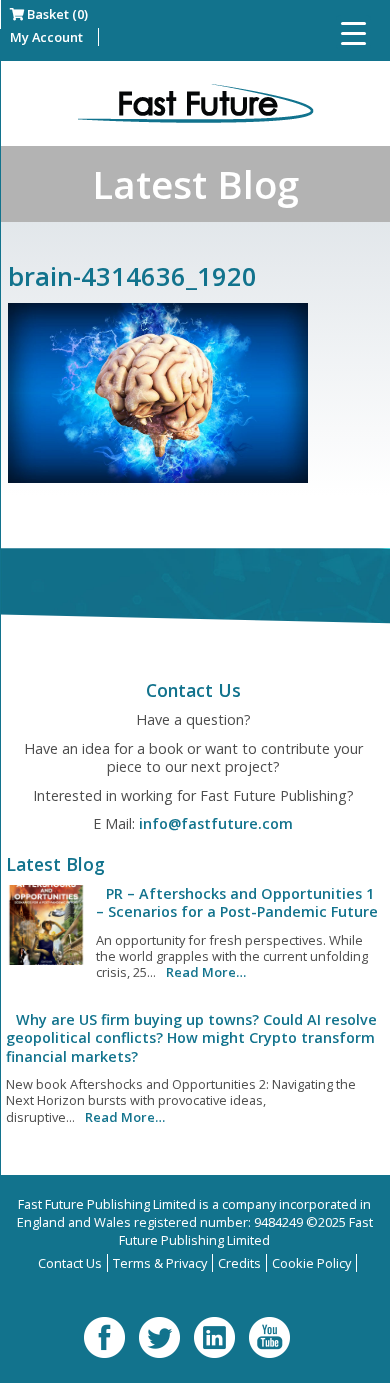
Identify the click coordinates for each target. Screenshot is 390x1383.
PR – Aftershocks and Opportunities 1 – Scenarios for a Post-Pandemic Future (237, 902)
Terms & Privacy (160, 1263)
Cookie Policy (311, 1263)
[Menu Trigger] (353, 32)
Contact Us (70, 1263)
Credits (239, 1263)
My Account (46, 37)
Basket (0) (56, 14)
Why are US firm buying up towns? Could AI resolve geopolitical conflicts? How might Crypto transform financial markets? (191, 1038)
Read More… (206, 972)
